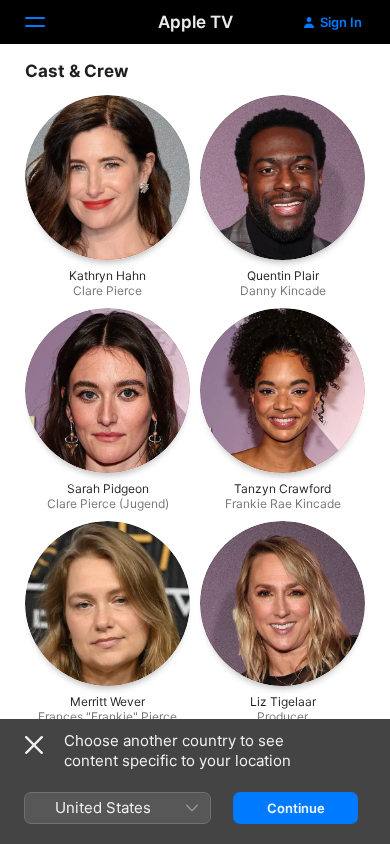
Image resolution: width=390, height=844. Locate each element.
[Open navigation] (47, 22)
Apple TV (195, 22)
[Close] (34, 745)
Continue (296, 808)
